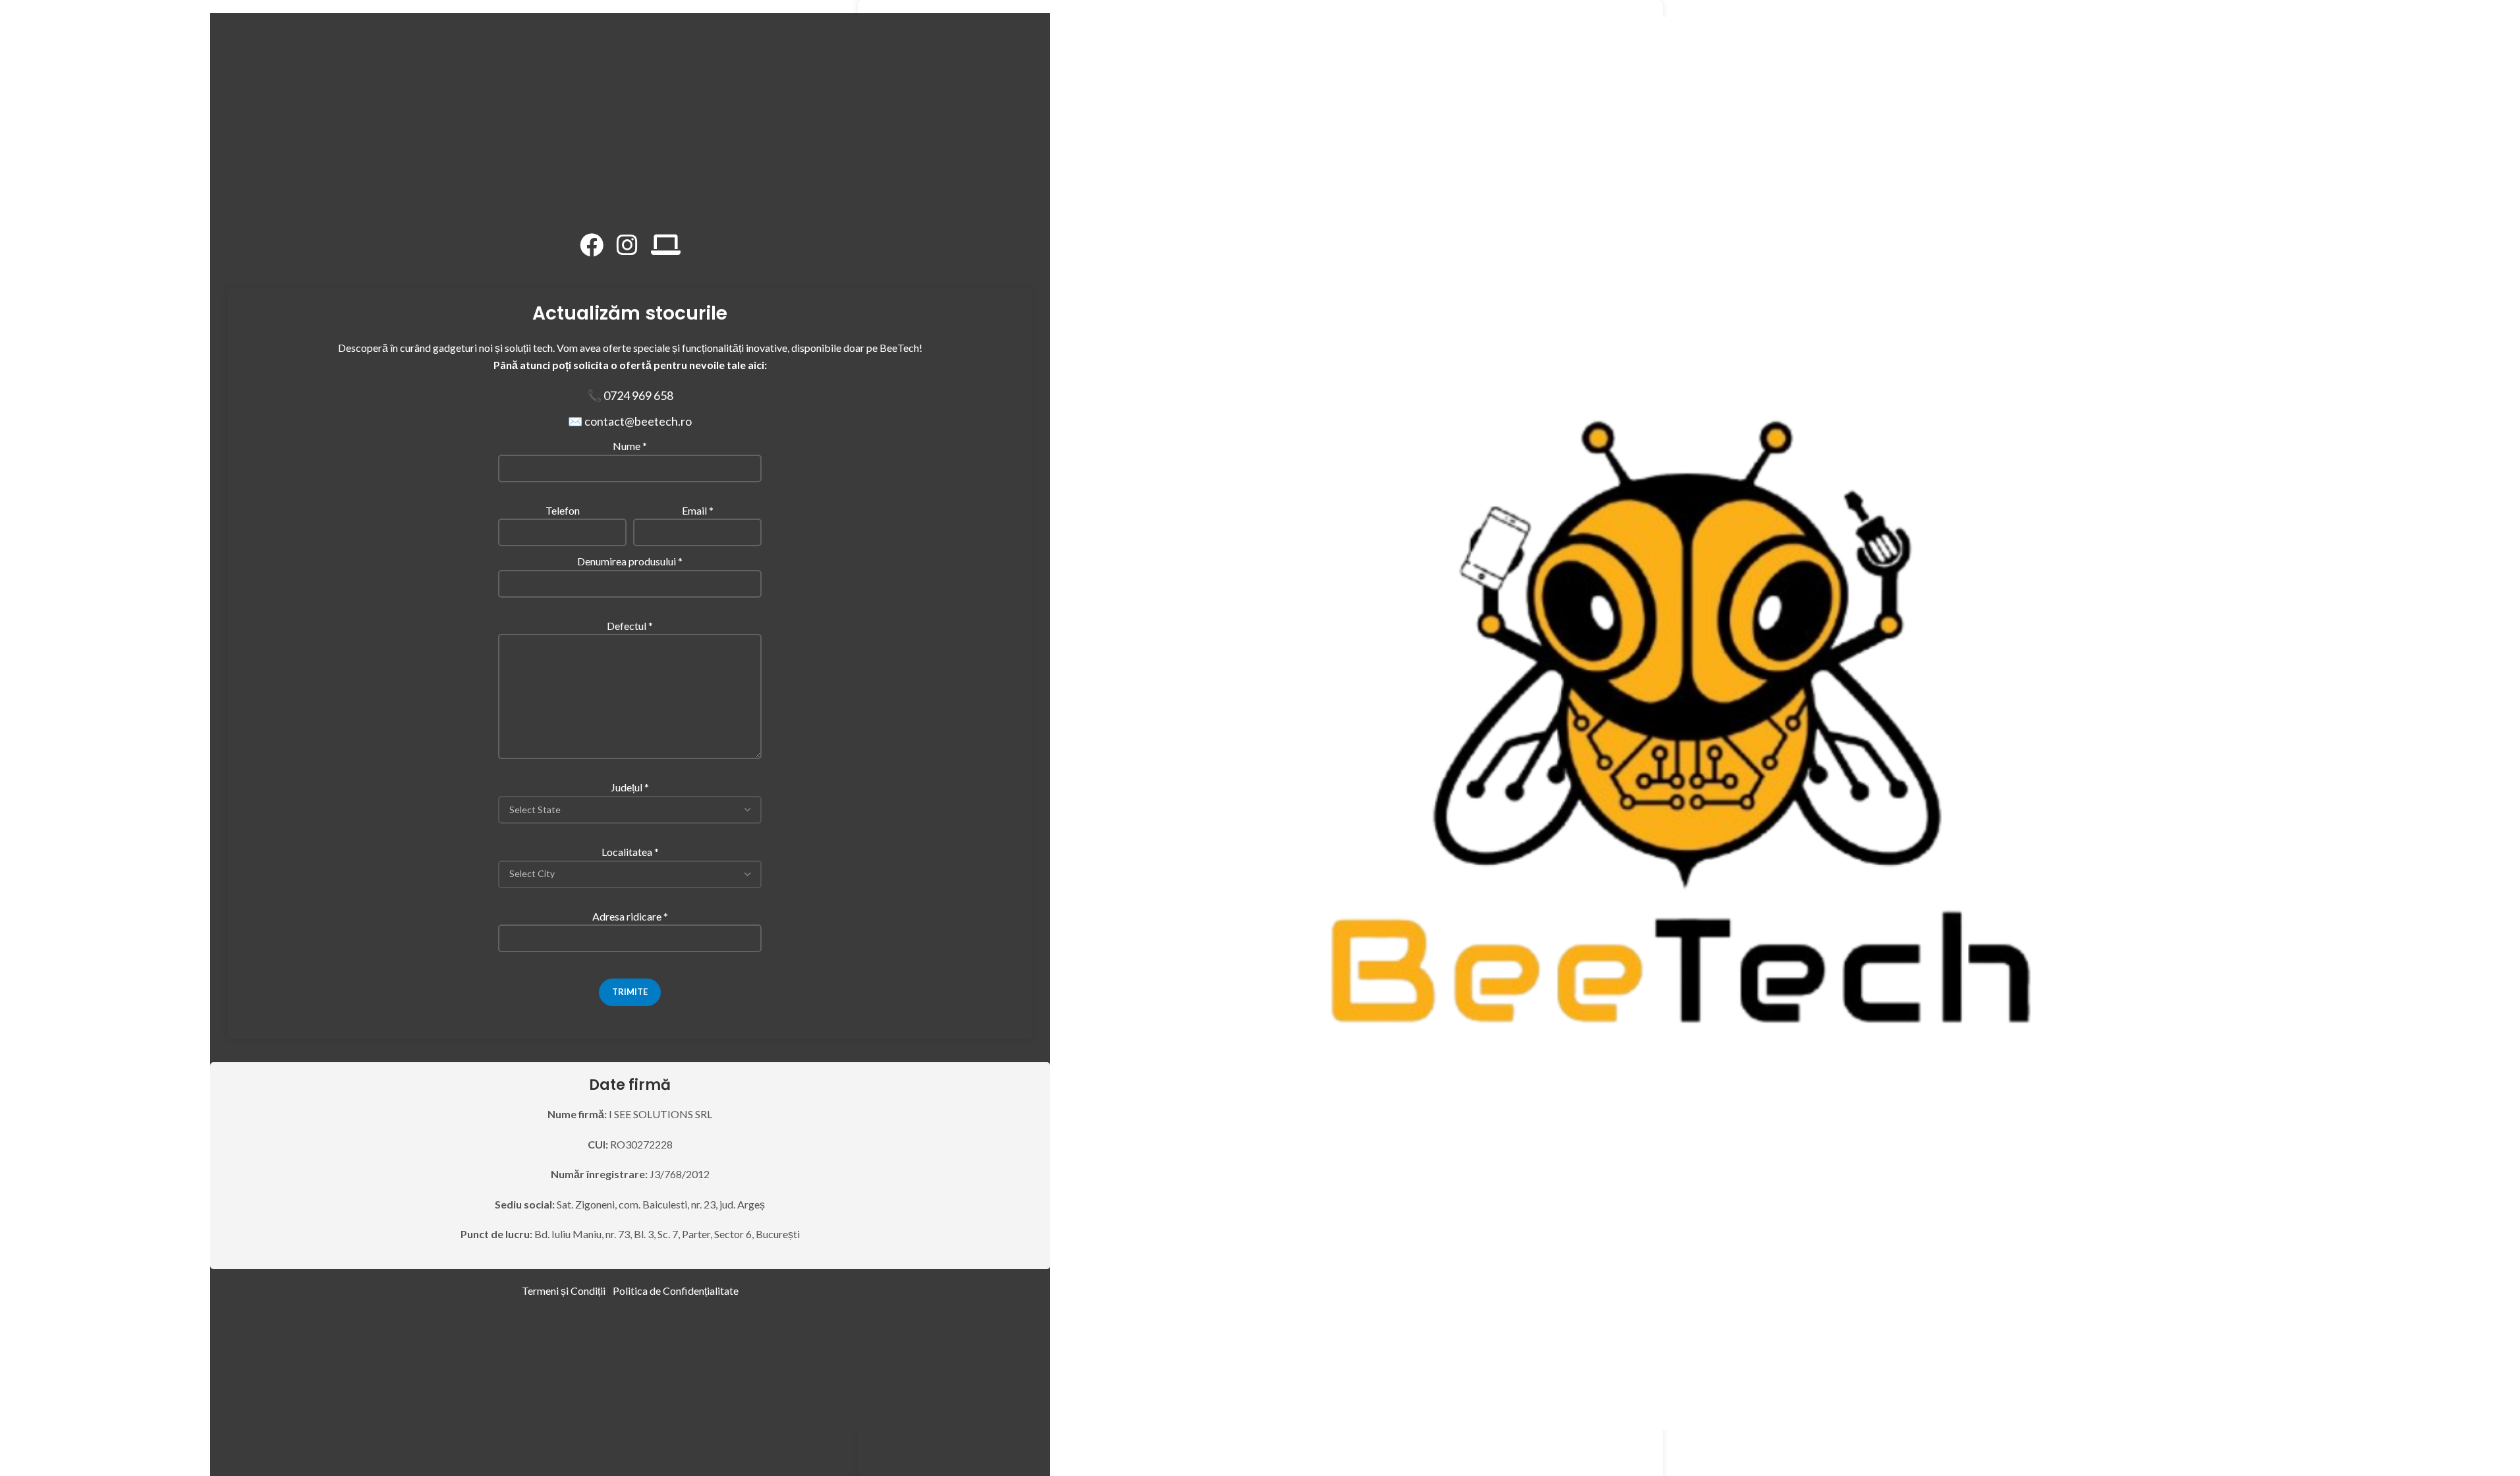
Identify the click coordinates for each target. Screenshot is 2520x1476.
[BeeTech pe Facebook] (592, 245)
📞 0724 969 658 (630, 395)
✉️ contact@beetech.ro (630, 421)
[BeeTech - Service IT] (666, 245)
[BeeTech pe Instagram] (627, 245)
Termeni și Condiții (564, 1291)
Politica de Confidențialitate (676, 1291)
